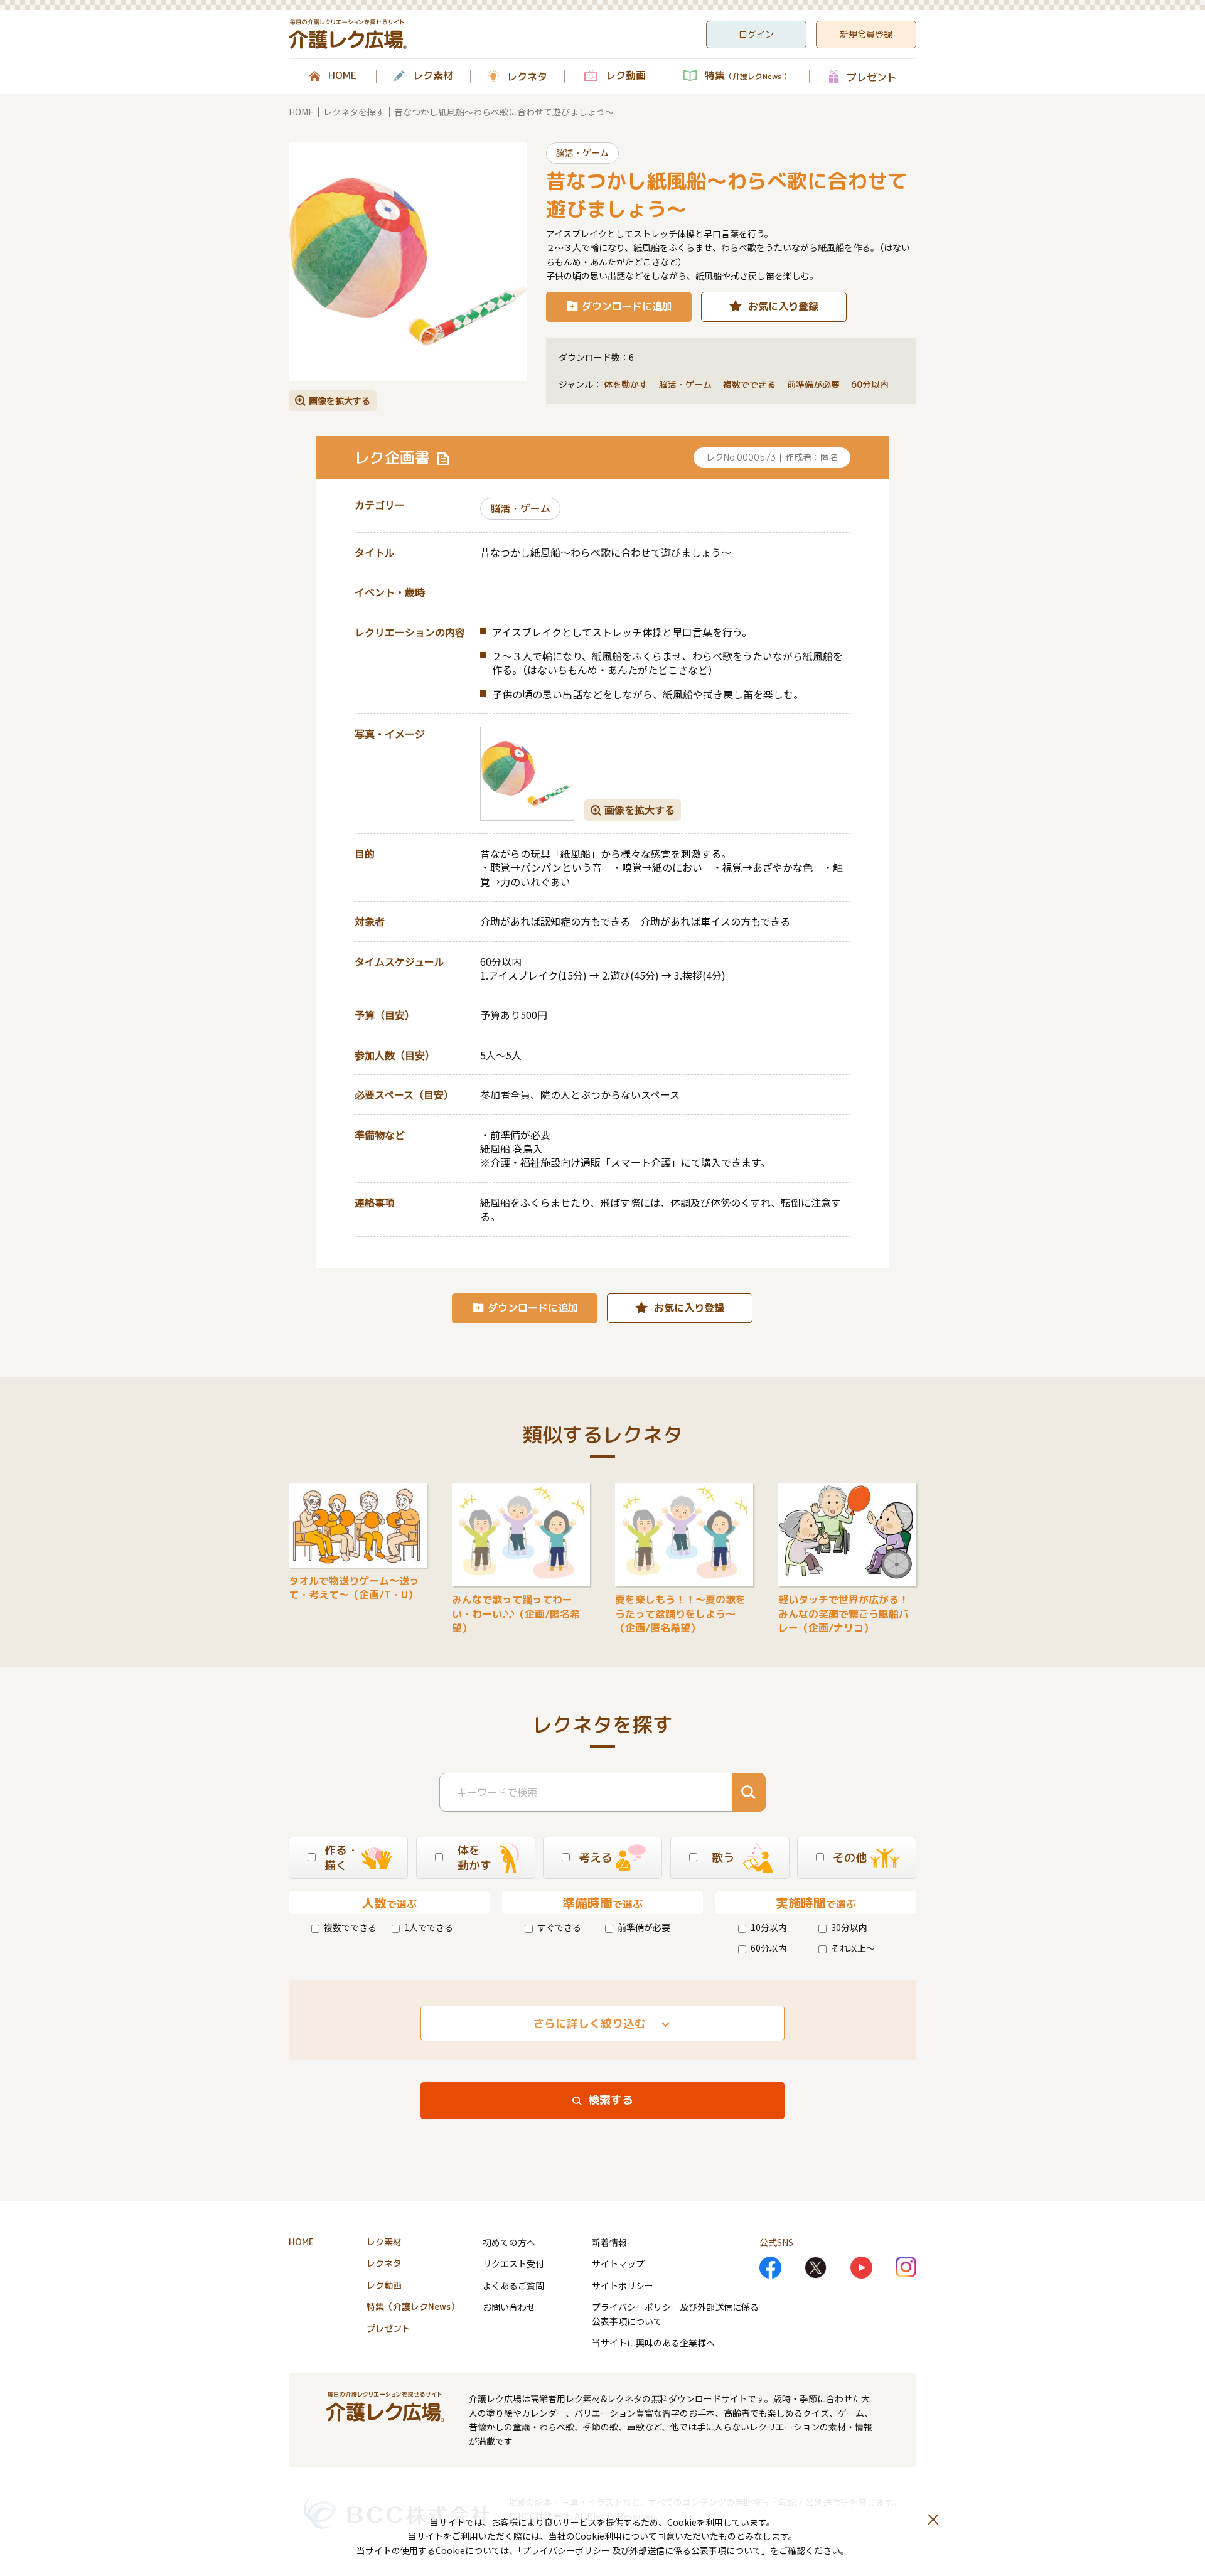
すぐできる (559, 1927)
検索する (611, 2100)
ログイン (756, 34)
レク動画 (626, 76)
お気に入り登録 (783, 306)
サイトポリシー (623, 2285)
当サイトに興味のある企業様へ (653, 2343)
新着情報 (609, 2242)
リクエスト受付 (513, 2263)
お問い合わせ (509, 2307)
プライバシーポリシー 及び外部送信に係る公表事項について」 (646, 2550)
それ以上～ (853, 1948)
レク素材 (433, 76)
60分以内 (769, 1948)
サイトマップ (618, 2263)
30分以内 (849, 1927)
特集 (748, 76)
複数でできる (350, 1927)
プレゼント (872, 77)
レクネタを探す (354, 112)
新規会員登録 (866, 34)
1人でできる (429, 1927)
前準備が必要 (644, 1927)
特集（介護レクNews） (413, 2306)
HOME (342, 76)
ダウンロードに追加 (627, 306)
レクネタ (527, 77)
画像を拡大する (340, 400)
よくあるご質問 (513, 2285)
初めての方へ (509, 2242)
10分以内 (769, 1927)
